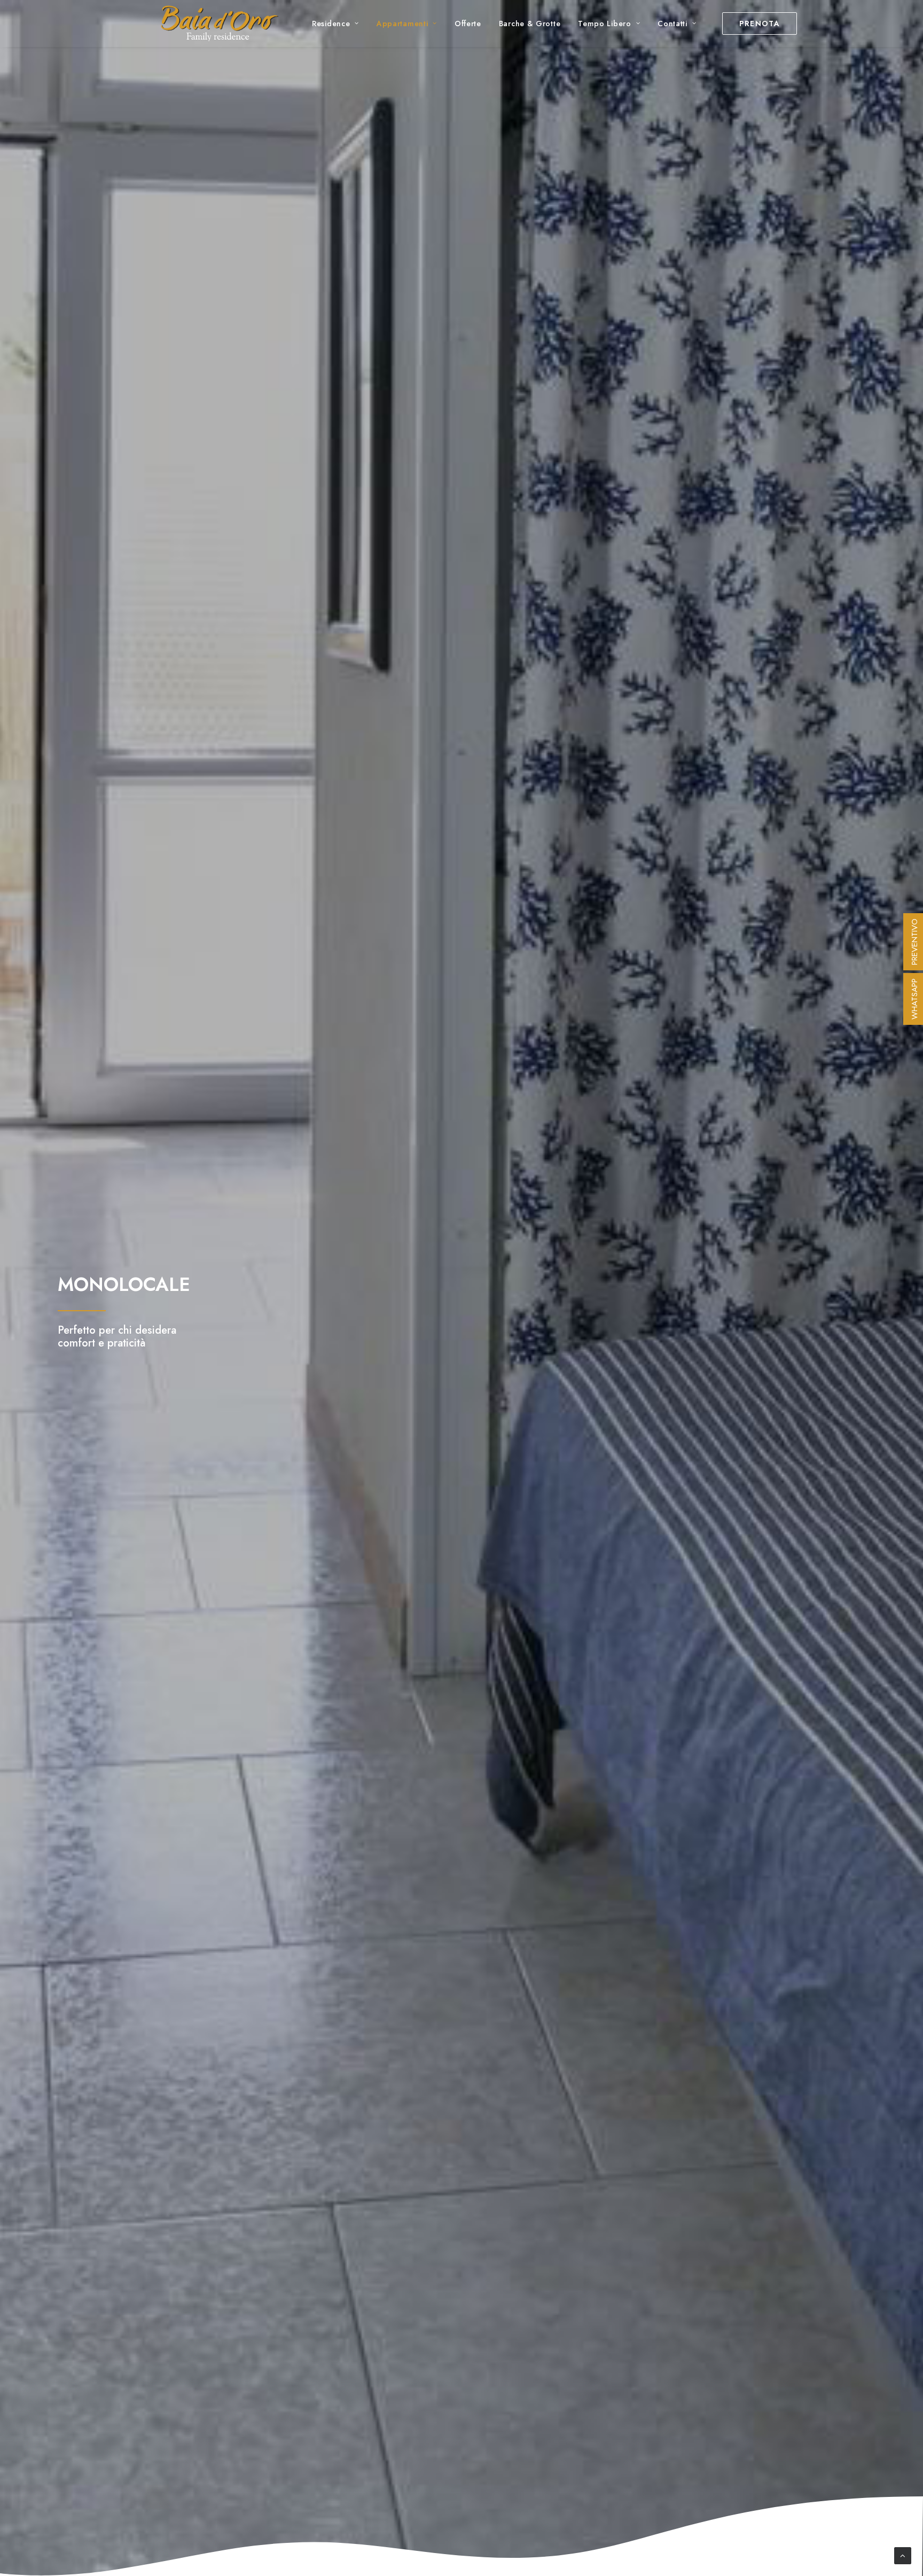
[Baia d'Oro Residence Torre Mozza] (219, 24)
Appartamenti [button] (402, 24)
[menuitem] (335, 24)
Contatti (672, 24)
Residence (331, 24)
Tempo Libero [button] (604, 24)
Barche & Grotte (530, 24)
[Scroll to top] (903, 2555)
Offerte (468, 24)
